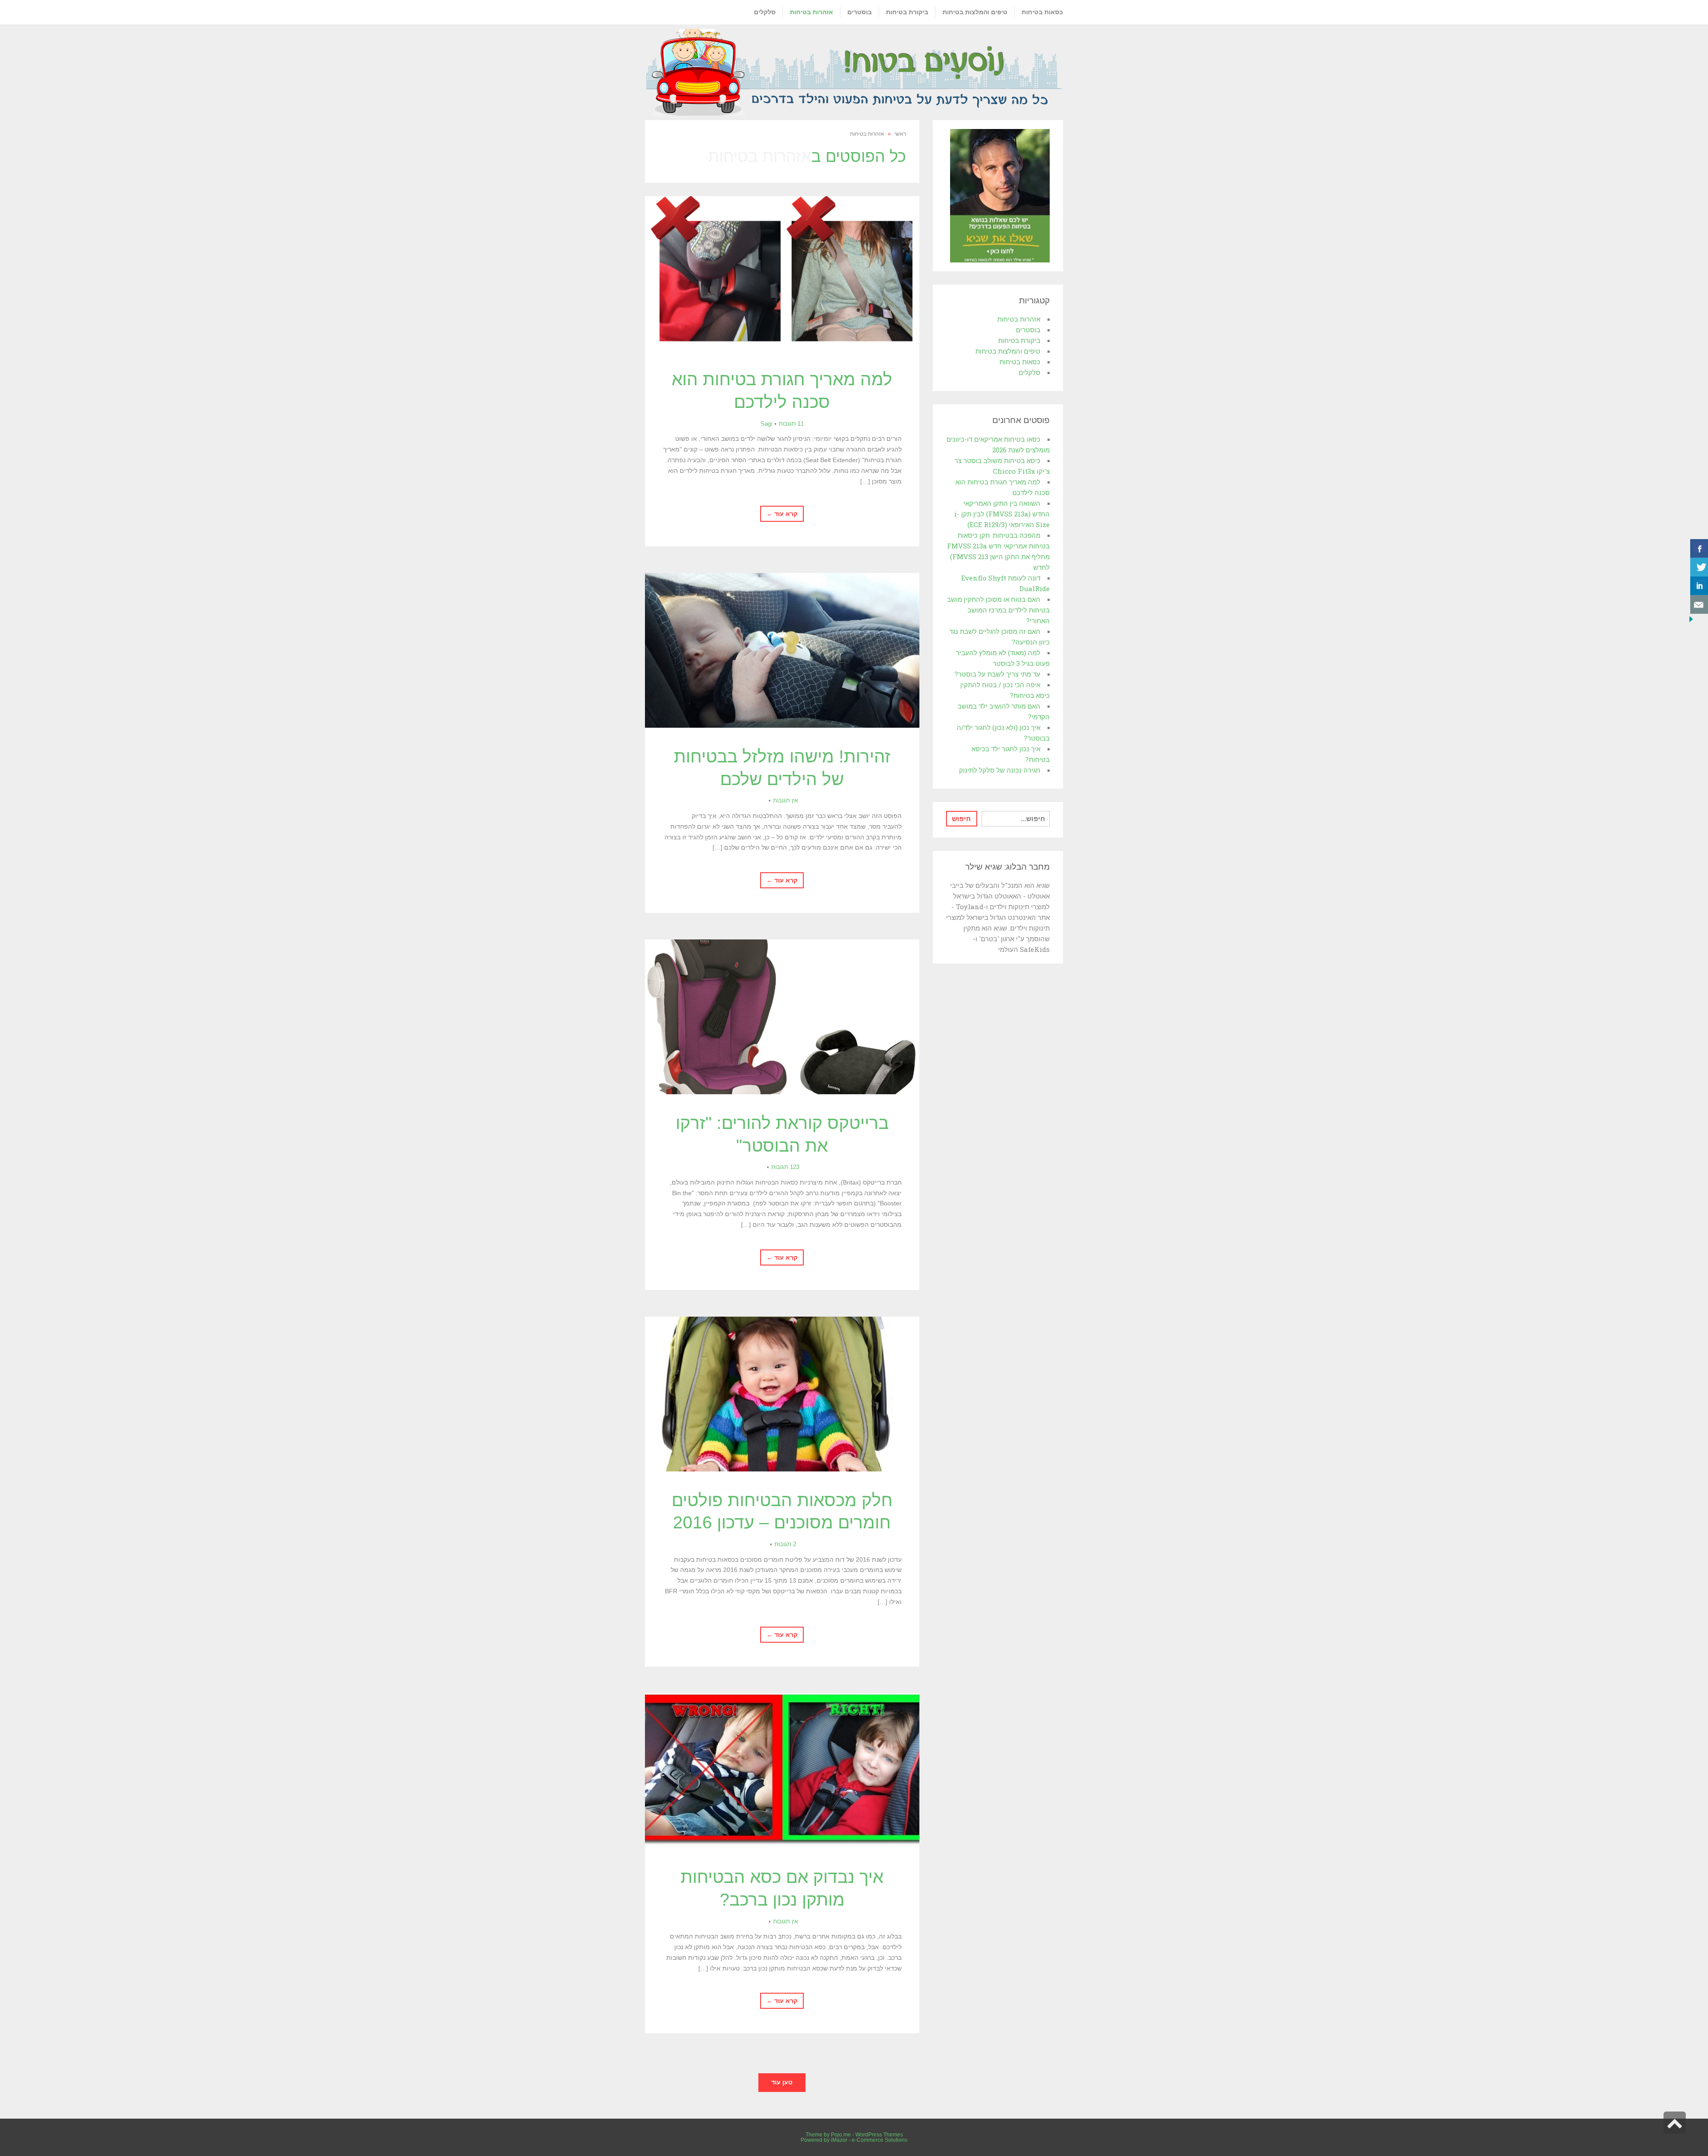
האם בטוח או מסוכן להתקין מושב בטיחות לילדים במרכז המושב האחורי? (998, 610)
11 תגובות (791, 424)
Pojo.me (841, 2135)
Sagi (766, 424)
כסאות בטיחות (1020, 362)
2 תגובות (785, 1544)
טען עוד (782, 2082)
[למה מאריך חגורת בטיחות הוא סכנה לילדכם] (782, 274)
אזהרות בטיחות (1019, 319)
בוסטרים (1028, 330)
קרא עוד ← (782, 514)
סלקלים (1029, 372)
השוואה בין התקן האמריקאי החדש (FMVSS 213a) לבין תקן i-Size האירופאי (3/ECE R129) (1002, 514)
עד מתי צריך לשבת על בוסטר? (997, 674)
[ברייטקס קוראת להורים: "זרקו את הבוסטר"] (782, 1017)
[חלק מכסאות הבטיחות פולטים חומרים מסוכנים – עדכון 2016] (782, 1394)
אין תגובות (786, 800)
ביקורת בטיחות (1019, 340)
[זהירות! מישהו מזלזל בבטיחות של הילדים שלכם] (782, 650)
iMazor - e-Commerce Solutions (869, 2140)
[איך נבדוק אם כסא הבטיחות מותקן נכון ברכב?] (782, 1771)
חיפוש (961, 818)
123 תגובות (785, 1167)
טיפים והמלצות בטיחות (1008, 351)
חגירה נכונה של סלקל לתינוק (1000, 770)
